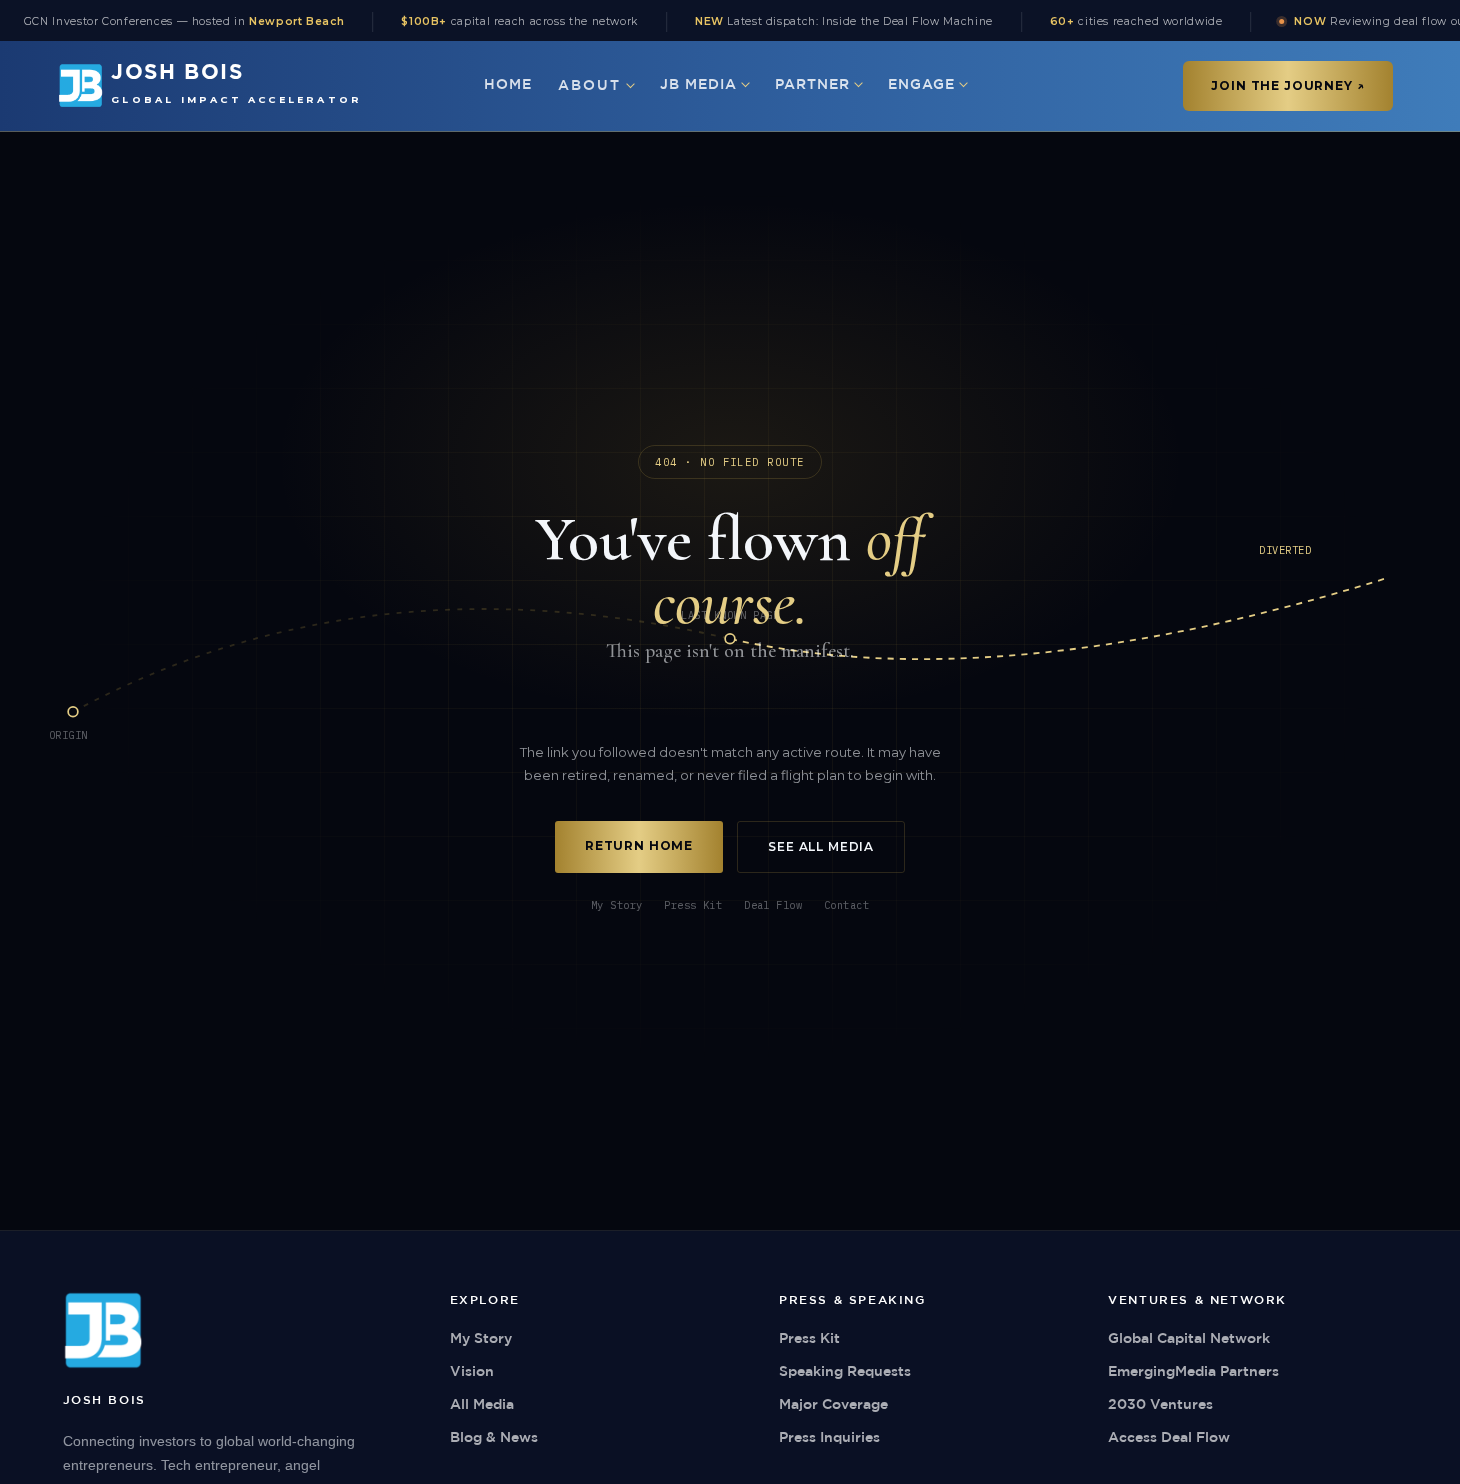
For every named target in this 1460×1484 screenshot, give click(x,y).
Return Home (639, 845)
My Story (616, 905)
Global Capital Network (1189, 1339)
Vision (472, 1372)
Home (508, 85)
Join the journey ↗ (1287, 85)
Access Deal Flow (1169, 1438)
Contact (846, 905)
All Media (482, 1405)
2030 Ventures (1160, 1405)
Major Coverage (833, 1405)
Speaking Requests (845, 1372)
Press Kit (693, 905)
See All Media (821, 846)
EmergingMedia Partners (1193, 1372)
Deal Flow (773, 905)
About (590, 86)
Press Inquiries (829, 1438)
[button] (596, 86)
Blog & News (494, 1438)
